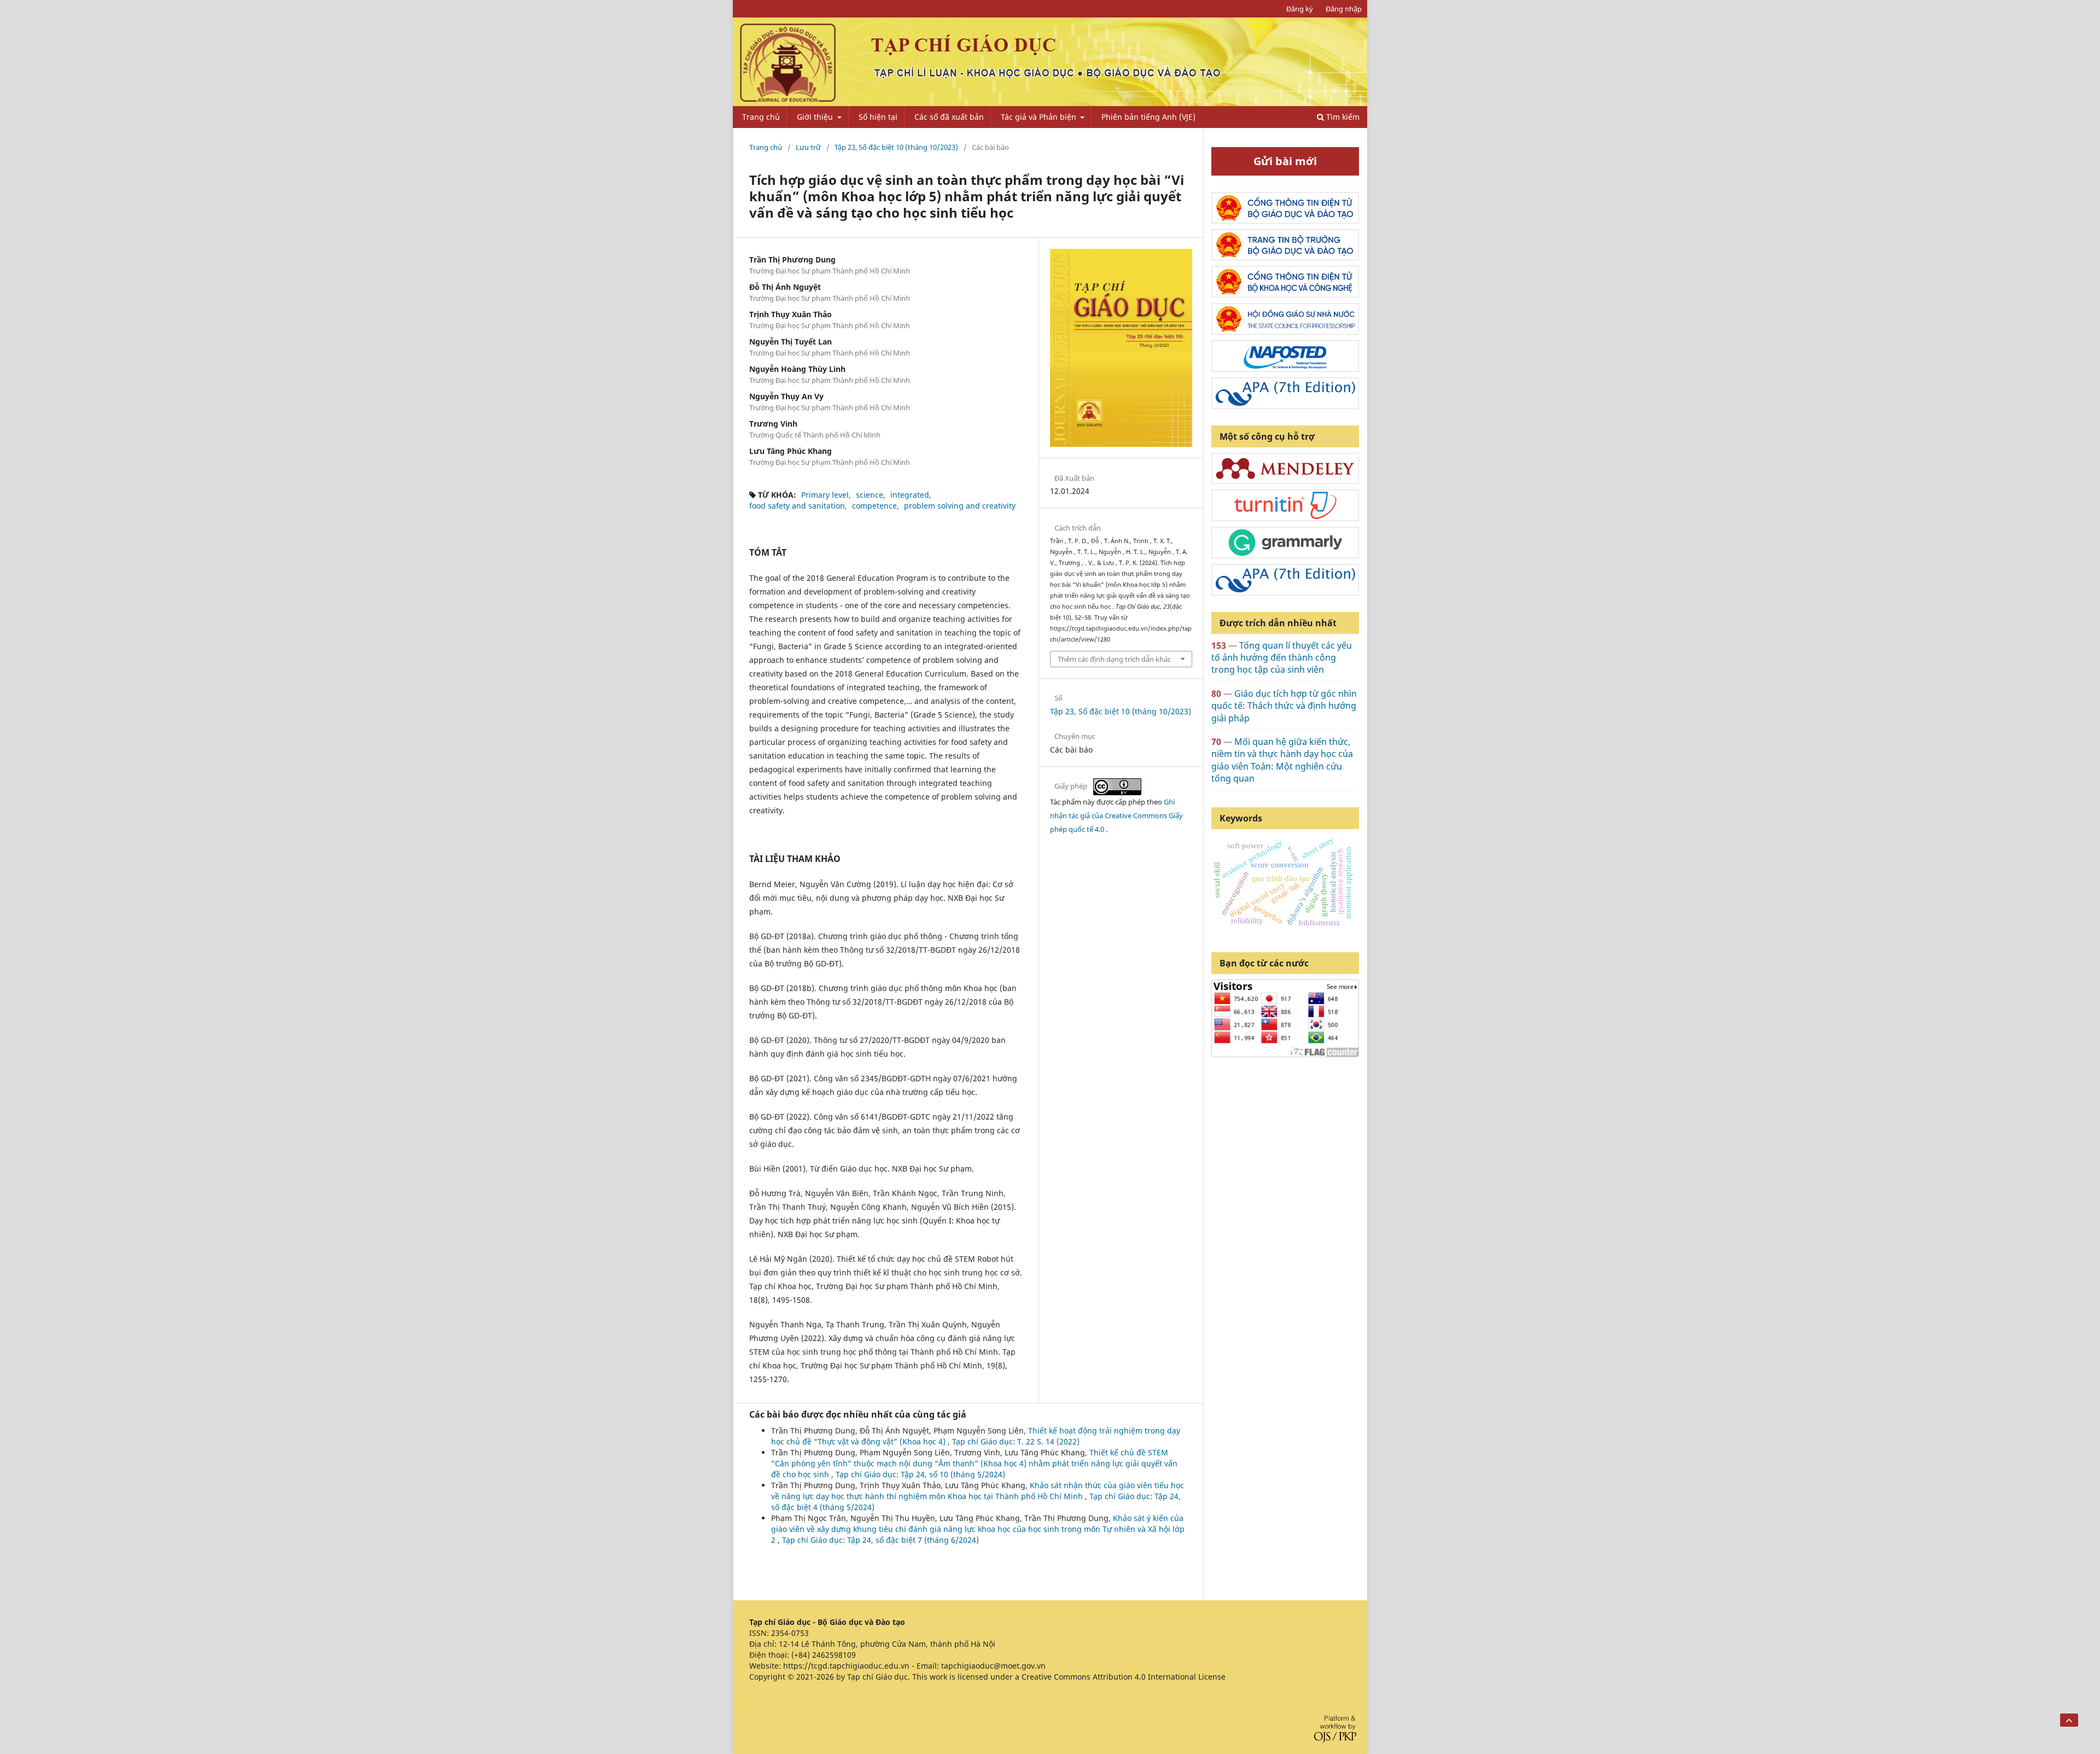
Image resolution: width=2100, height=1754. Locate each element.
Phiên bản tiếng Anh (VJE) (1148, 117)
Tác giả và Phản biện (1040, 117)
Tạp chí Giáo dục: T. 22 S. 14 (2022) (1016, 1441)
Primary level (825, 495)
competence (874, 506)
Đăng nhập (1344, 9)
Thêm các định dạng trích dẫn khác (1114, 659)
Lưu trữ (808, 147)
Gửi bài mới (1285, 161)
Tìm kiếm (1342, 117)
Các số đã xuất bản (949, 117)
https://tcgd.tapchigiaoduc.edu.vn (846, 1666)
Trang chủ (761, 117)
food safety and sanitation (797, 506)
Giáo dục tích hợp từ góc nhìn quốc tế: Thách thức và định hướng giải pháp (1284, 706)
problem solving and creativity (960, 506)
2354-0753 (790, 1633)
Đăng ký (1300, 9)
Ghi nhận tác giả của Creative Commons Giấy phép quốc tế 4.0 (1116, 815)
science (870, 495)
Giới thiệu (816, 117)
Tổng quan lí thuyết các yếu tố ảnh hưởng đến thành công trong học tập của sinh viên (1282, 658)
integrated (910, 495)
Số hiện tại (878, 117)
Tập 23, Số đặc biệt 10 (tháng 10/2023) (896, 147)
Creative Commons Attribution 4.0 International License (1124, 1677)
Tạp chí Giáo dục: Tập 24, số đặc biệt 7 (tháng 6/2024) (880, 1540)
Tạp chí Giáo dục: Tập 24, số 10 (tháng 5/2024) (920, 1474)
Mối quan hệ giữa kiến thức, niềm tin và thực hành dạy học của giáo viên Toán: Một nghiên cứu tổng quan (1282, 760)
